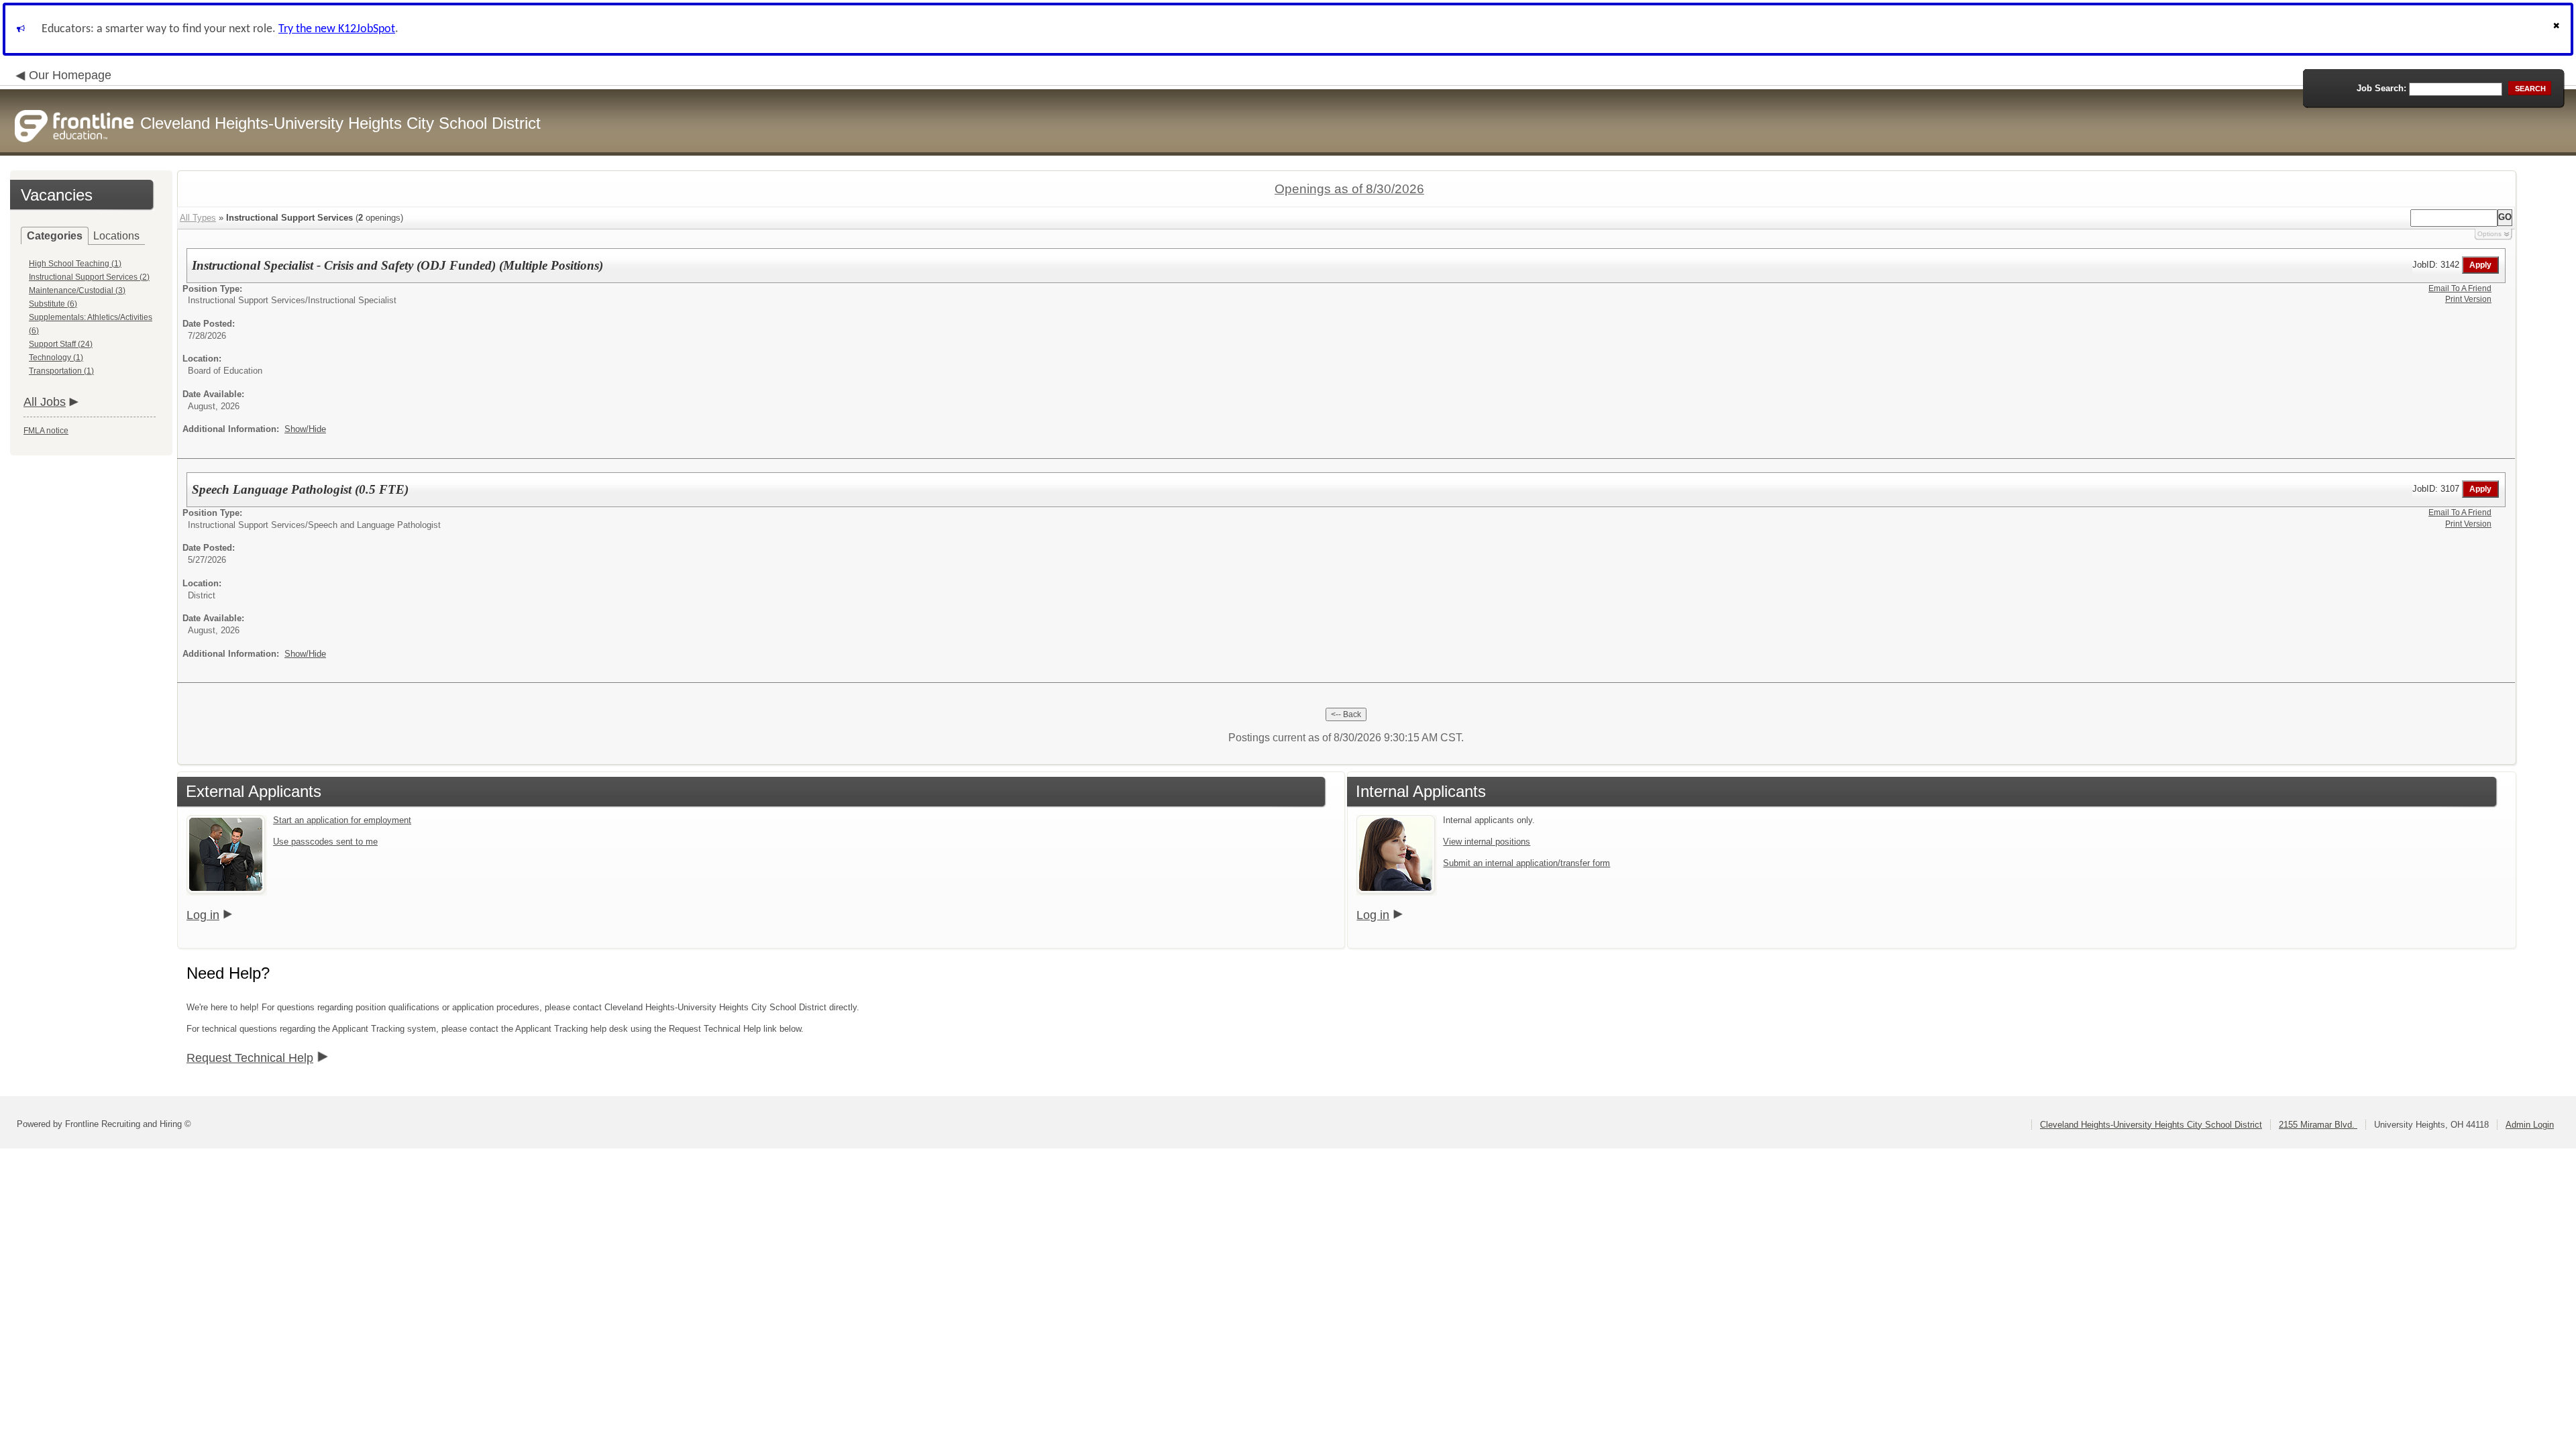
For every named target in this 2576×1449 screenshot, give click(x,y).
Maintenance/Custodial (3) (77, 290)
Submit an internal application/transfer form (1526, 863)
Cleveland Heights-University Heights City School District (2151, 1125)
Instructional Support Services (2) (89, 277)
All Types (198, 218)
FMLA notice (46, 431)
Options (2489, 234)
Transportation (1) (61, 371)
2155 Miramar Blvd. (2318, 1125)
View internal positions (1487, 842)
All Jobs (45, 402)
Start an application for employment (342, 820)
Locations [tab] (116, 236)
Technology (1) (56, 358)
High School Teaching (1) (75, 264)
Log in (203, 915)
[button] (2558, 29)
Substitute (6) (53, 304)
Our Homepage (70, 75)
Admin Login (2530, 1125)
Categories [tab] (55, 236)
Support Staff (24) (61, 344)
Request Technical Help (250, 1058)
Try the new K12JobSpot (337, 29)
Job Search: (2381, 88)
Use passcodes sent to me (325, 842)
